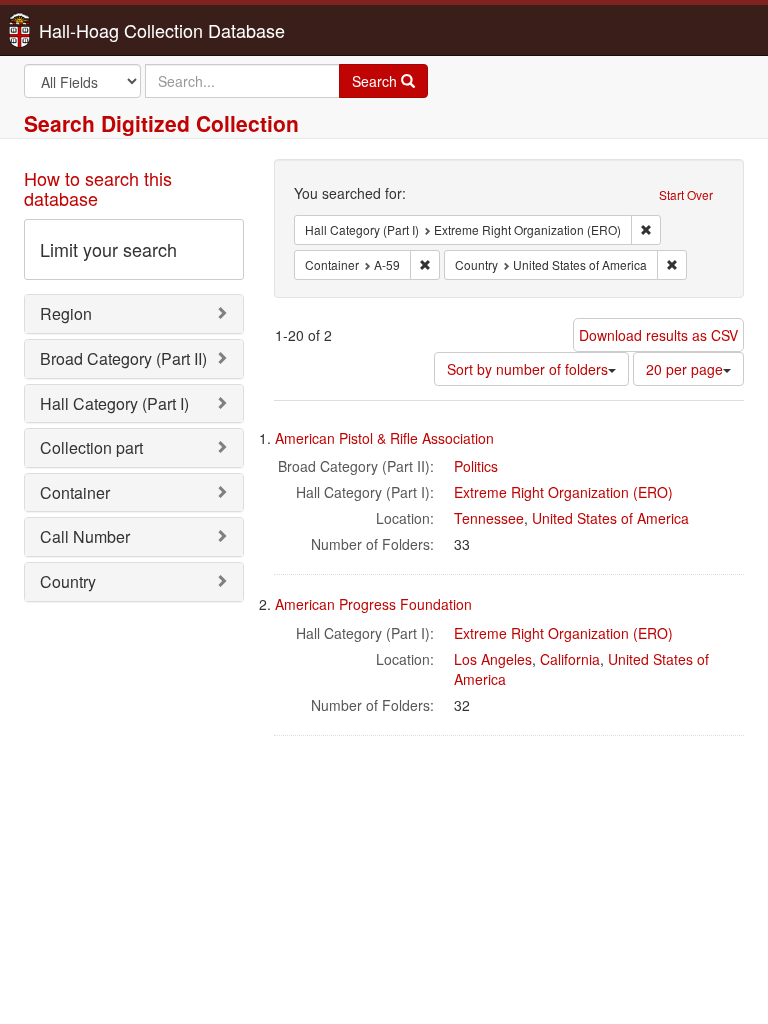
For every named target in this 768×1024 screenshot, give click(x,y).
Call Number (85, 536)
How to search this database (98, 188)
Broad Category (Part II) (123, 358)
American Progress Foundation (373, 604)
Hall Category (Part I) (114, 403)
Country (68, 581)
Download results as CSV (658, 335)
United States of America (610, 518)
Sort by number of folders (527, 369)
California (570, 659)
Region (66, 313)
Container (75, 492)
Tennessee (489, 518)
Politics (476, 466)
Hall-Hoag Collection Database (99, 30)
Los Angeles (493, 659)
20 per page (684, 369)
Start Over (686, 194)
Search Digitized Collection (161, 123)
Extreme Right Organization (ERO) (563, 492)
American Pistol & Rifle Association (384, 438)
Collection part (91, 447)
